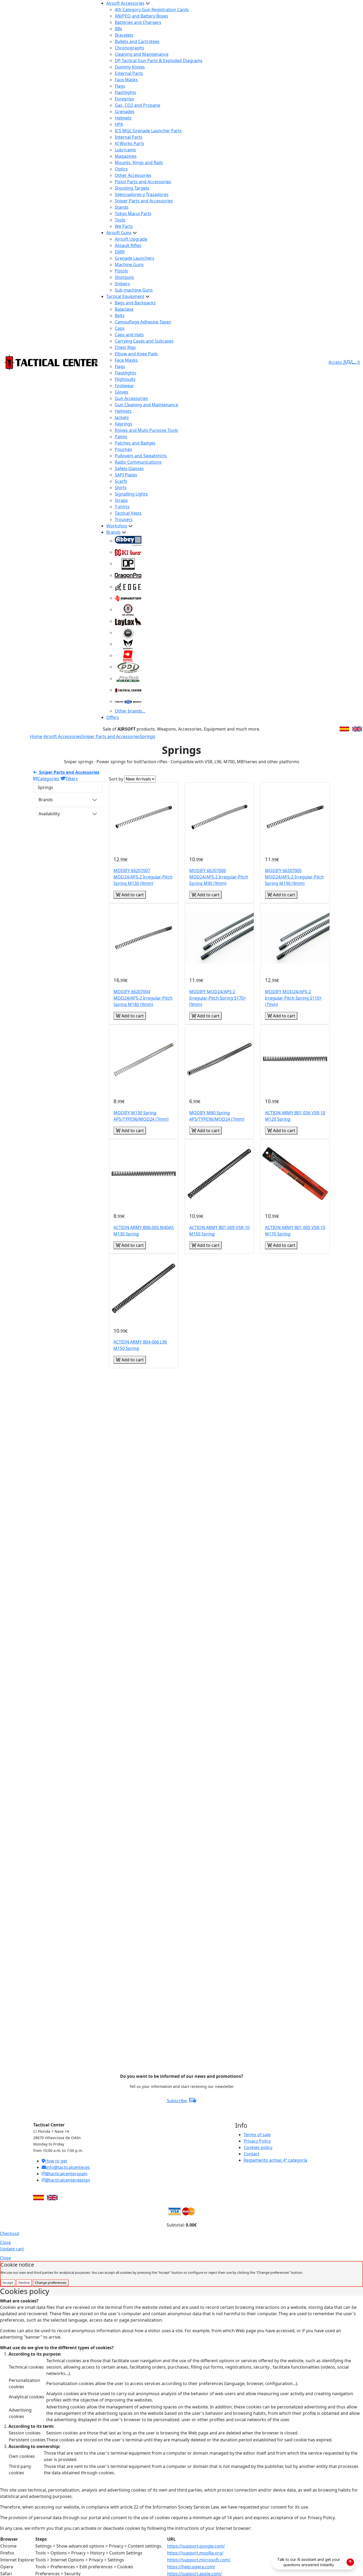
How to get (56, 2161)
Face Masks (126, 80)
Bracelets (124, 35)
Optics (121, 169)
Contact (252, 2154)
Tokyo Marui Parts (133, 214)
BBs (119, 29)
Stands (122, 207)
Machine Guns (129, 265)
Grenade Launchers (135, 258)
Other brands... (130, 711)
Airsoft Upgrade (131, 239)
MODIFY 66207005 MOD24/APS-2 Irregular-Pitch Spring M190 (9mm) (294, 877)
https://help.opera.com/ (191, 2567)
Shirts (121, 488)
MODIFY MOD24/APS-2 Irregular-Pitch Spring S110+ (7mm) (293, 998)
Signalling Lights (131, 494)
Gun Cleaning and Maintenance (146, 405)
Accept (8, 2283)
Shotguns (124, 277)
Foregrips (124, 99)
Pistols (121, 271)
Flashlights (126, 92)
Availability (49, 814)
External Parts (129, 73)
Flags (120, 86)
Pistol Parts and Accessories (143, 182)
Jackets (122, 417)
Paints (121, 437)
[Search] (349, 362)
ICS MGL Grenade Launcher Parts (148, 131)
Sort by (116, 779)
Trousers (124, 519)
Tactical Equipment (125, 296)
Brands (113, 532)
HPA (119, 124)
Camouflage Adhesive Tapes (143, 322)
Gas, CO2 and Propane (138, 105)
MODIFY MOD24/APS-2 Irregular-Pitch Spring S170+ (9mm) (218, 998)
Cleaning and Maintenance (142, 54)
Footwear (124, 386)
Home (36, 736)
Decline (24, 2283)
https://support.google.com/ (196, 2546)
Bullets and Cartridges (137, 41)
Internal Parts (129, 137)
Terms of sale (257, 2135)
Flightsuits (125, 379)
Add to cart (132, 895)
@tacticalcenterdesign (68, 2180)
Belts (120, 315)
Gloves (122, 392)
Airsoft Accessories (125, 3)
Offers (113, 717)
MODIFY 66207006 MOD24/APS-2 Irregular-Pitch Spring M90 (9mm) (219, 877)
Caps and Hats (129, 335)
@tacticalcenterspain (66, 2174)
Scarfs (121, 481)
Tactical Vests (128, 513)
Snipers (122, 284)
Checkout (10, 2233)
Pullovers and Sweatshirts (141, 456)
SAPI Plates (126, 475)
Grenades (125, 112)
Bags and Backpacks (135, 303)
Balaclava (124, 309)
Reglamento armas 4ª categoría (275, 2160)
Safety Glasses (129, 468)
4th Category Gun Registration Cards (152, 10)
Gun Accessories (131, 398)
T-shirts (122, 507)
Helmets (123, 118)
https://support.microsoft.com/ (199, 2560)
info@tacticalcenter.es (68, 2167)
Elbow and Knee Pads (136, 354)
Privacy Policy (257, 2141)
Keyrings (124, 424)
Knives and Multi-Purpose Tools (146, 430)
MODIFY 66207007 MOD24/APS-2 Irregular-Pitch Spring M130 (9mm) (143, 877)
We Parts (124, 226)
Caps (120, 328)
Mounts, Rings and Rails (139, 163)
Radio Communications (138, 462)
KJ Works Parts (130, 143)
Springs (147, 736)
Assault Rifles (128, 245)
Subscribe (177, 2101)
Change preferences (51, 2283)
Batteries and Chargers (138, 22)
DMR (120, 252)
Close (5, 2242)
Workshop (117, 526)
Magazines (126, 156)
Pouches (123, 449)
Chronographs (130, 48)
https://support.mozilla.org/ (195, 2553)
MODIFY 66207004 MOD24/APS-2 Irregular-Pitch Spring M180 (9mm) (143, 998)
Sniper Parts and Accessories (144, 201)
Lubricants (125, 150)
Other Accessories (133, 175)
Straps (121, 500)
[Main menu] (96, 362)
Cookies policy (258, 2147)
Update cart (12, 2249)
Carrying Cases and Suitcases (144, 341)
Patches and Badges (135, 443)
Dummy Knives (130, 67)
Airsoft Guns (119, 233)
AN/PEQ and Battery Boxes (142, 16)
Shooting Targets (132, 188)
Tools (120, 220)
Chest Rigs (125, 347)
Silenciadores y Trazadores (142, 194)
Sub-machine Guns (134, 290)
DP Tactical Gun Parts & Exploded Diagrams (159, 61)
